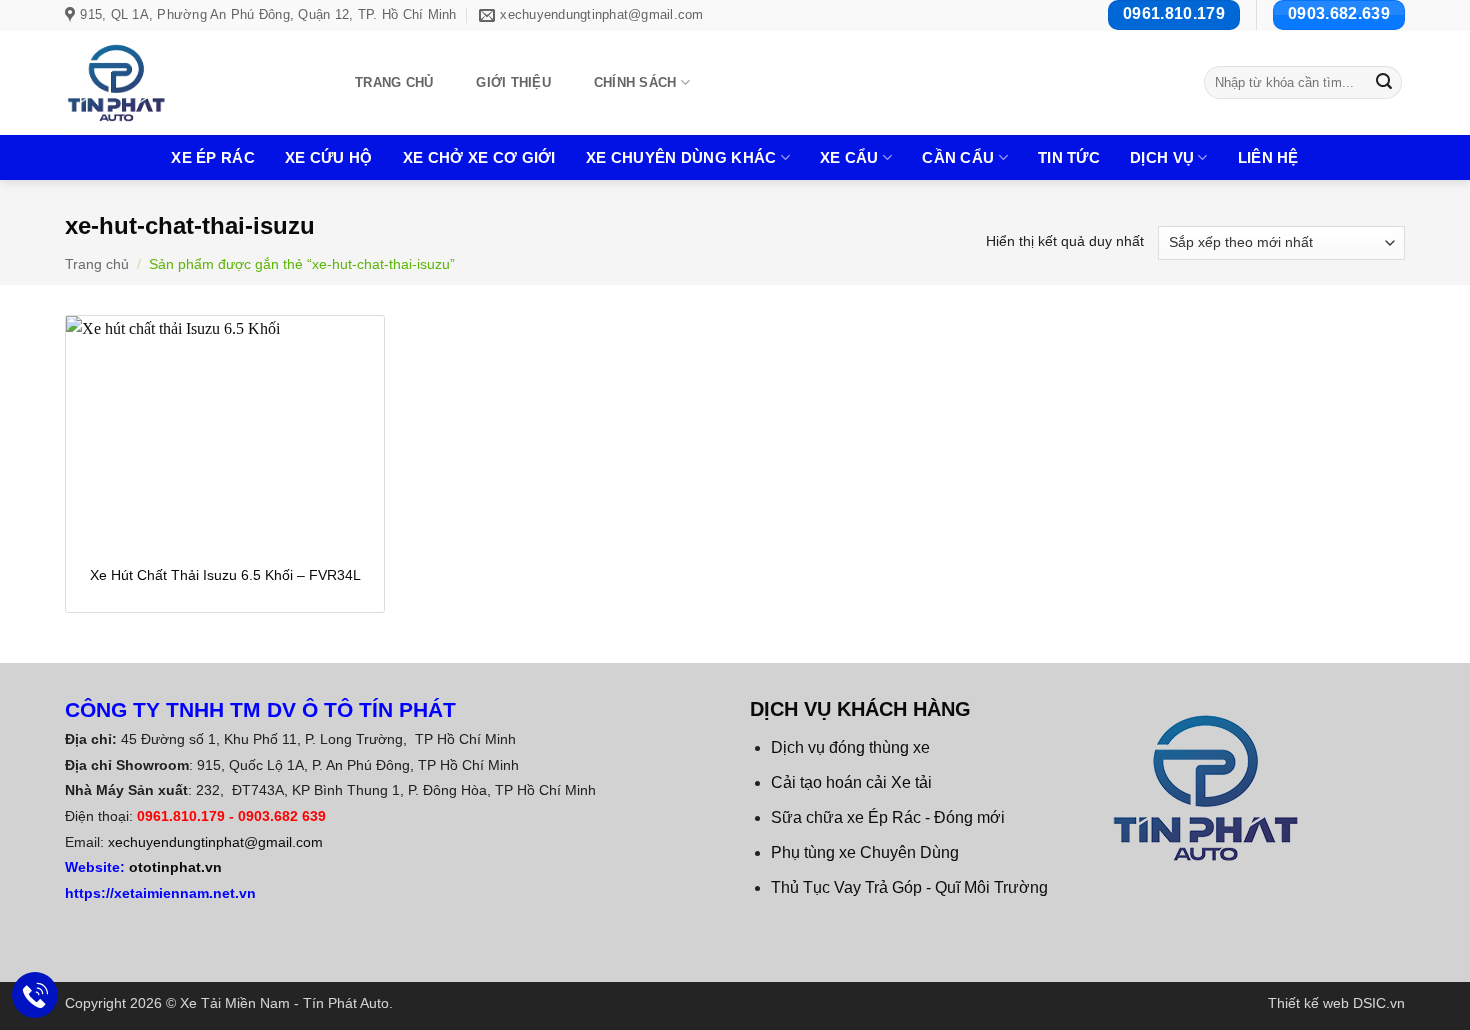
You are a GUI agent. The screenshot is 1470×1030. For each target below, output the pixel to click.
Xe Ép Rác (213, 157)
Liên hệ (1268, 157)
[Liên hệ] (35, 995)
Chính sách (635, 82)
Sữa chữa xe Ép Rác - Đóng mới (888, 817)
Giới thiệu (513, 82)
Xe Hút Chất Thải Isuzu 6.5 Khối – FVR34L (225, 575)
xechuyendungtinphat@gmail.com (215, 842)
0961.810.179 (181, 816)
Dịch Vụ (1162, 157)
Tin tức (1069, 157)
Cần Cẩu (958, 157)
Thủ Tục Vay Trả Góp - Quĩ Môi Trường (909, 887)
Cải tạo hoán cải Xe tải (851, 782)
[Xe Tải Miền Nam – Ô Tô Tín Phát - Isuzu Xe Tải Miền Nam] (187, 83)
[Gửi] (1384, 83)
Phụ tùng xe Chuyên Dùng (865, 852)
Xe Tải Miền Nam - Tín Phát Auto (284, 1003)
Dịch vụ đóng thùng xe (850, 747)
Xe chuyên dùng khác (681, 157)
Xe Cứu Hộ (329, 157)
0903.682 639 (282, 816)
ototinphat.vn (175, 867)
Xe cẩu (849, 157)
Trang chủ (394, 82)
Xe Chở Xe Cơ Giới (479, 157)
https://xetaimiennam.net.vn (160, 893)
